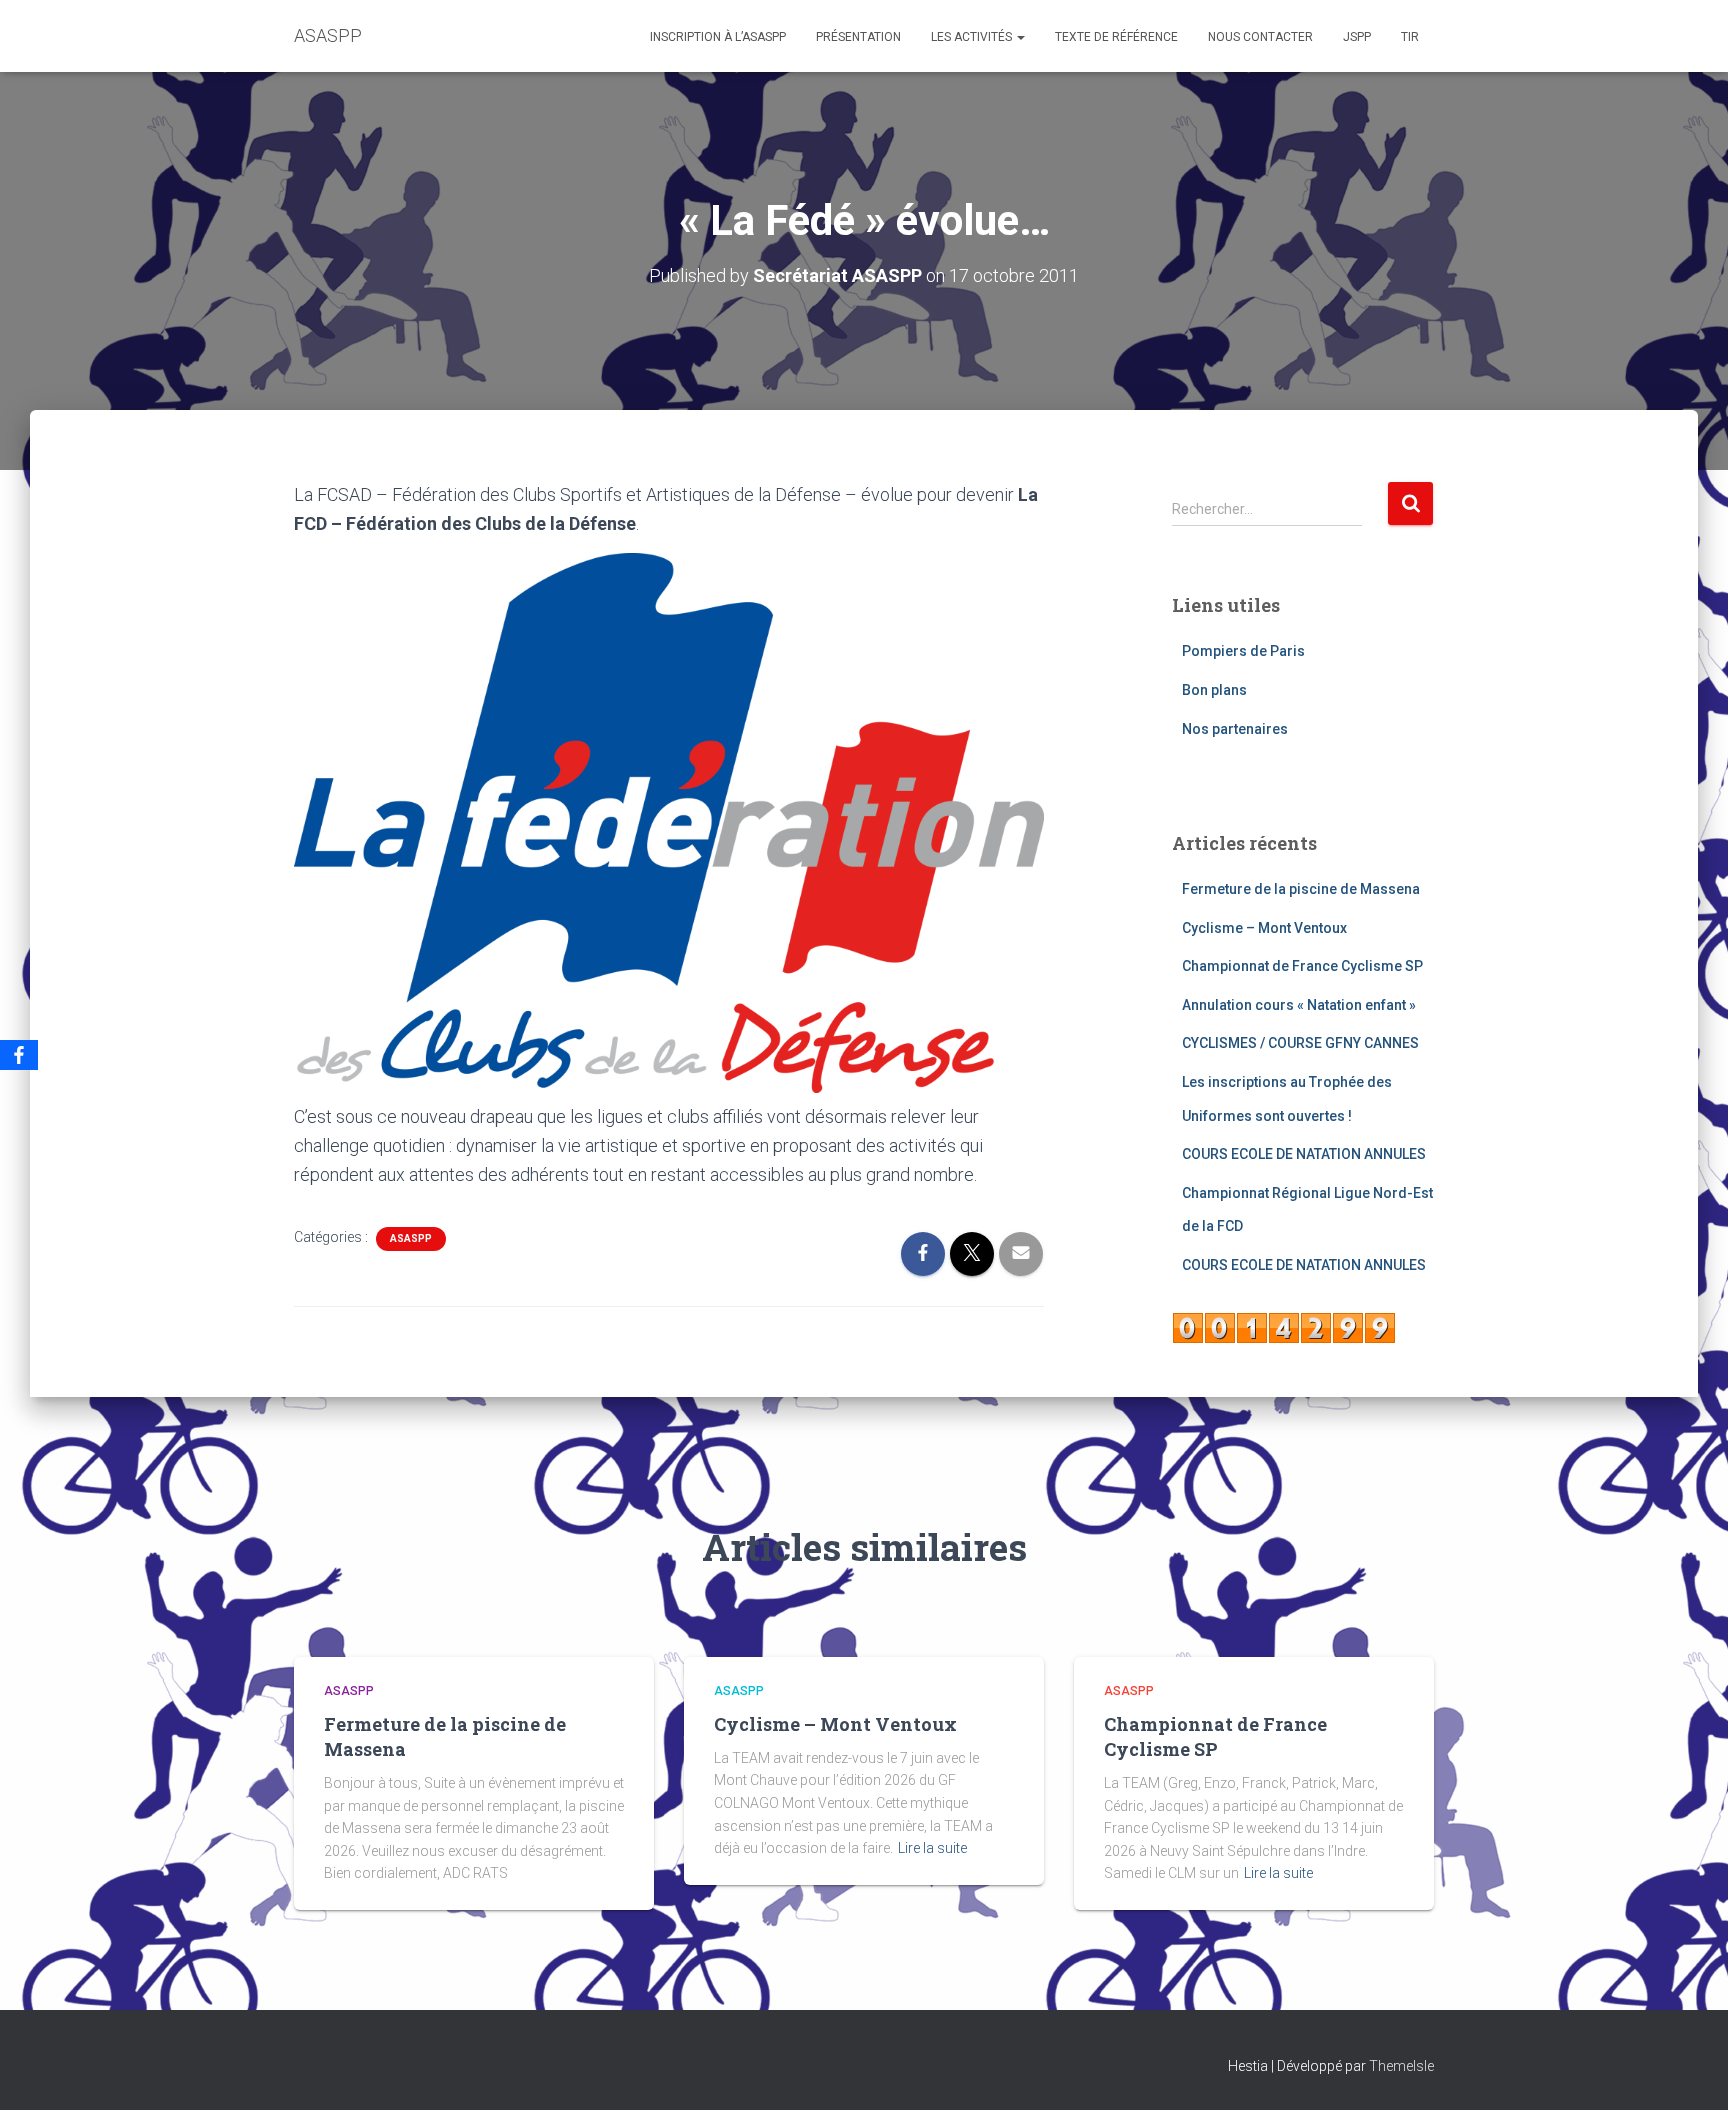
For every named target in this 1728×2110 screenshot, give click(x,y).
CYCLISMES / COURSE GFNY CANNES (1300, 1043)
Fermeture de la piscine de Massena (1301, 889)
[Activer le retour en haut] (1688, 2070)
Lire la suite (932, 1848)
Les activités (973, 37)
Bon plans (1214, 690)
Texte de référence (1116, 37)
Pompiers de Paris (1243, 651)
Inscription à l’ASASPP (718, 37)
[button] (1020, 37)
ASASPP (411, 1238)
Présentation (858, 37)
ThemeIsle (1401, 2066)
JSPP (1357, 37)
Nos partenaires (1235, 729)
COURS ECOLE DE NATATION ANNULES (1304, 1154)
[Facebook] (19, 1055)
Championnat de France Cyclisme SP (1302, 966)
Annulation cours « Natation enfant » (1299, 1005)
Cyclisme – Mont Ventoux (1264, 928)
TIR (1410, 37)
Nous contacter (1260, 37)
